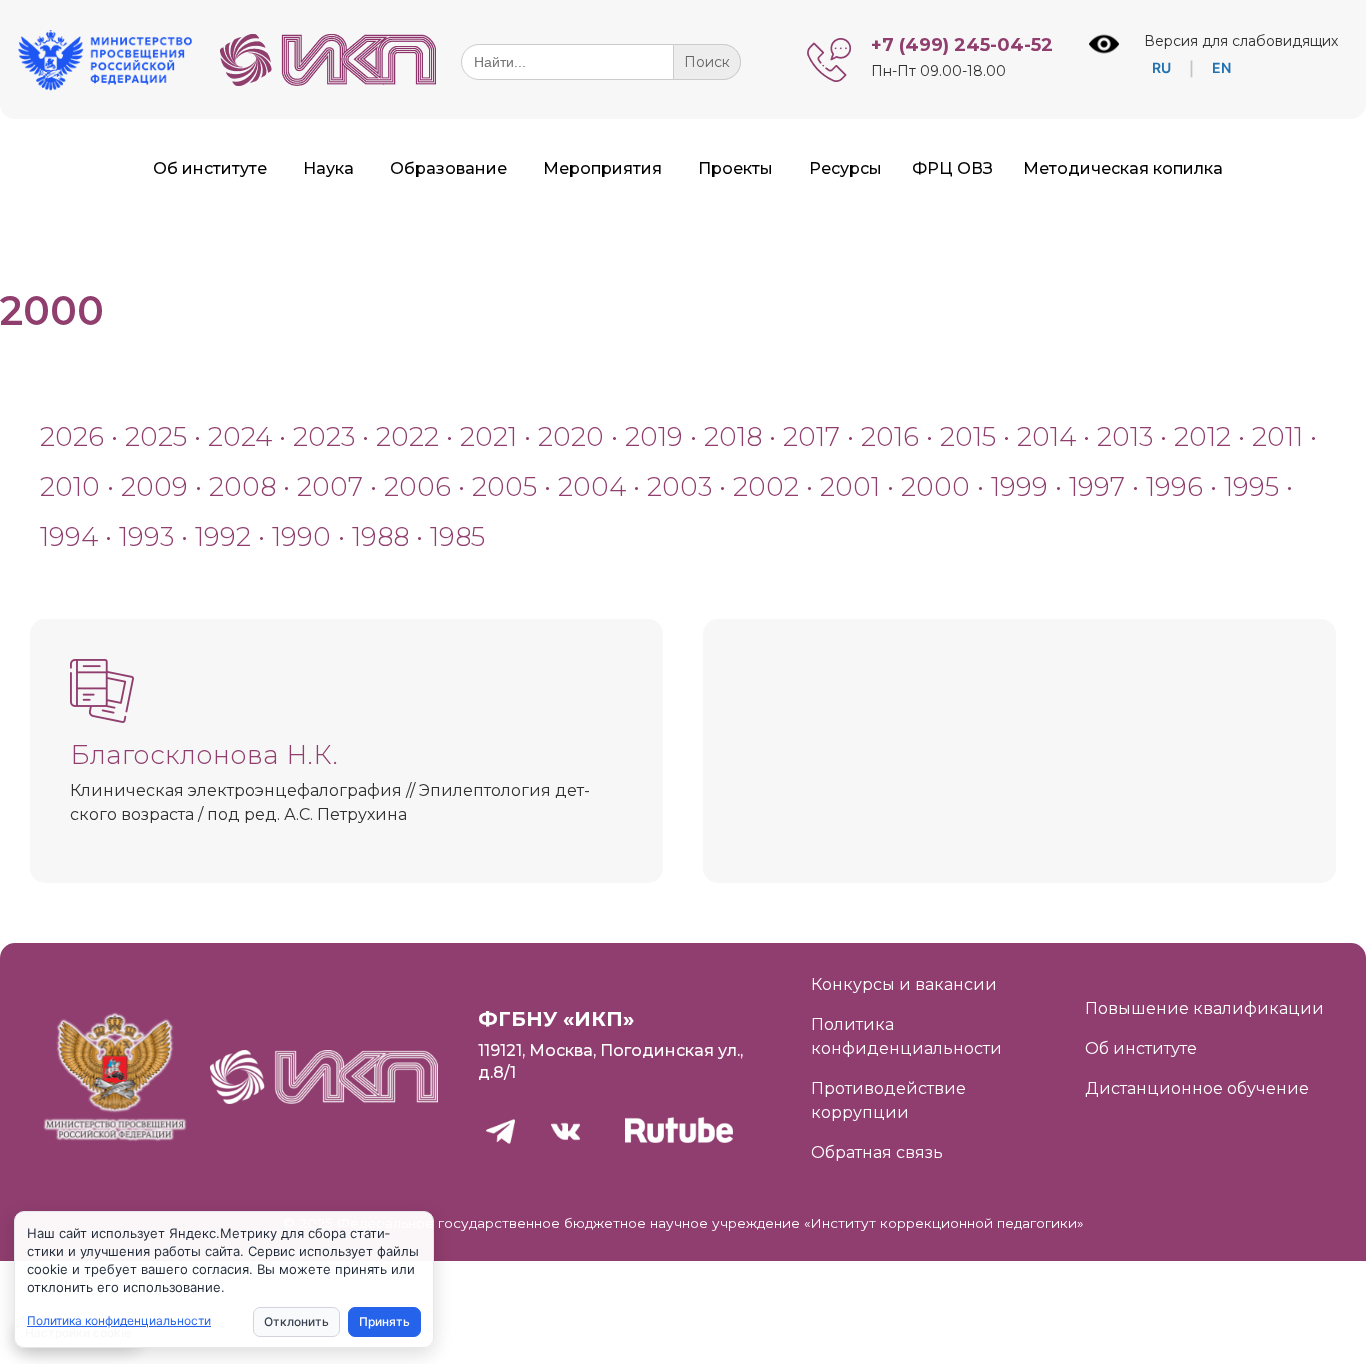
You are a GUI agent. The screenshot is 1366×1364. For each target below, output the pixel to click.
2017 (811, 437)
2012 (1202, 437)
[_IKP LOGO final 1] (328, 80)
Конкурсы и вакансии (904, 984)
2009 (154, 487)
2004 (592, 487)
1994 (69, 537)
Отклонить (296, 1321)
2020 (571, 437)
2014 (1046, 437)
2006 (417, 487)
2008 (242, 487)
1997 (1097, 487)
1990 (301, 537)
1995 (1251, 487)
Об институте (210, 168)
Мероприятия (602, 168)
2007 (330, 487)
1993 (146, 537)
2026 (72, 437)
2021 (488, 437)
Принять (384, 1321)
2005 (504, 487)
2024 (240, 437)
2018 (733, 437)
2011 (1277, 437)
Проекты (735, 168)
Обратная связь (877, 1152)
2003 (679, 487)
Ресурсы (845, 168)
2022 (411, 437)
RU (1161, 67)
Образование (448, 168)
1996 (1174, 487)
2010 (70, 487)
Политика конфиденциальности (119, 1320)
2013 (1125, 437)
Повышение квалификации (1204, 1008)
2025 (156, 437)
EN (1221, 67)
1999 (1019, 487)
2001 (850, 487)
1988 (380, 537)
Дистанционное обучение (1197, 1088)
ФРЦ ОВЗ (952, 168)
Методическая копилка (1123, 168)
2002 (766, 487)
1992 (223, 537)
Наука (328, 168)
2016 (890, 437)
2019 (654, 437)
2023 (324, 437)
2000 (935, 487)
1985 (457, 537)
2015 (968, 437)
